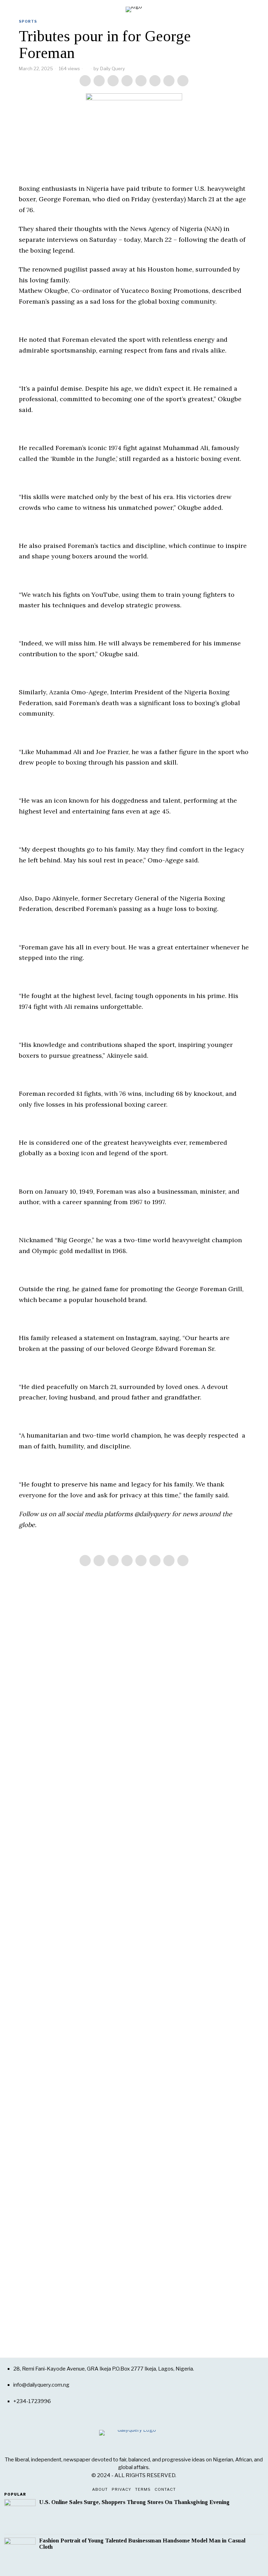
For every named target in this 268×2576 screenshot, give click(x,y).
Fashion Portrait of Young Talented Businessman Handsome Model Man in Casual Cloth (142, 2544)
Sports (28, 21)
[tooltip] (85, 81)
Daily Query (113, 68)
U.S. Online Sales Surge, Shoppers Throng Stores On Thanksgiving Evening (134, 2502)
